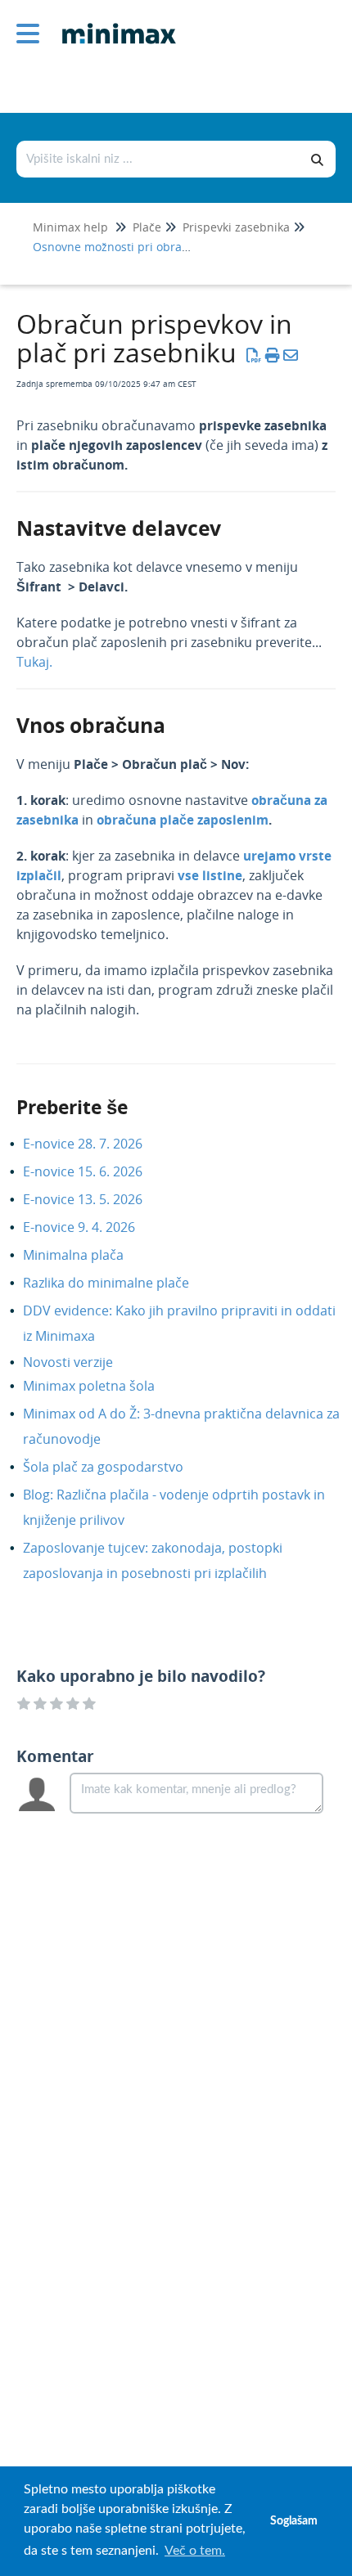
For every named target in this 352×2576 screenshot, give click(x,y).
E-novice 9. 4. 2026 (91, 1227)
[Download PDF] (254, 355)
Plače (147, 227)
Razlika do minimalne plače (118, 1283)
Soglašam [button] (294, 2521)
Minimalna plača (86, 1255)
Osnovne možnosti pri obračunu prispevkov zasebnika (181, 247)
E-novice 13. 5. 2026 (95, 1199)
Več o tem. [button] (195, 2551)
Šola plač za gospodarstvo (115, 1467)
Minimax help (70, 227)
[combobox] (159, 159)
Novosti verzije (80, 1362)
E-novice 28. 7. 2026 (95, 1144)
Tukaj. (34, 662)
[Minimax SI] (113, 22)
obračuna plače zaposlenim (183, 820)
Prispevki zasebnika (236, 227)
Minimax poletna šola (101, 1386)
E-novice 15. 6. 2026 (95, 1171)
